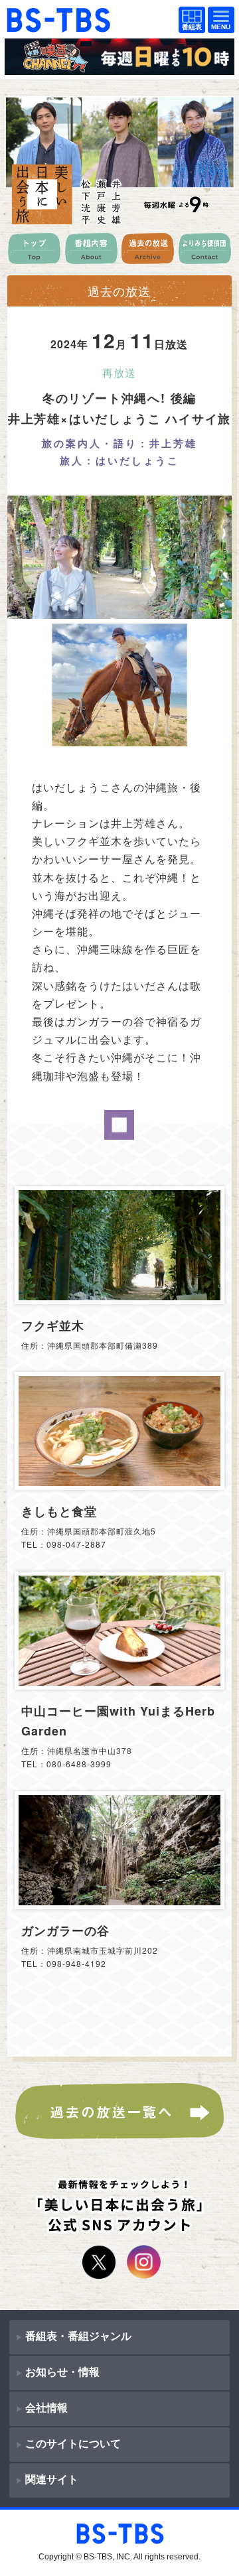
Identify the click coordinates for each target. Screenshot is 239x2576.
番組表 (189, 21)
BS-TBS (24, 14)
